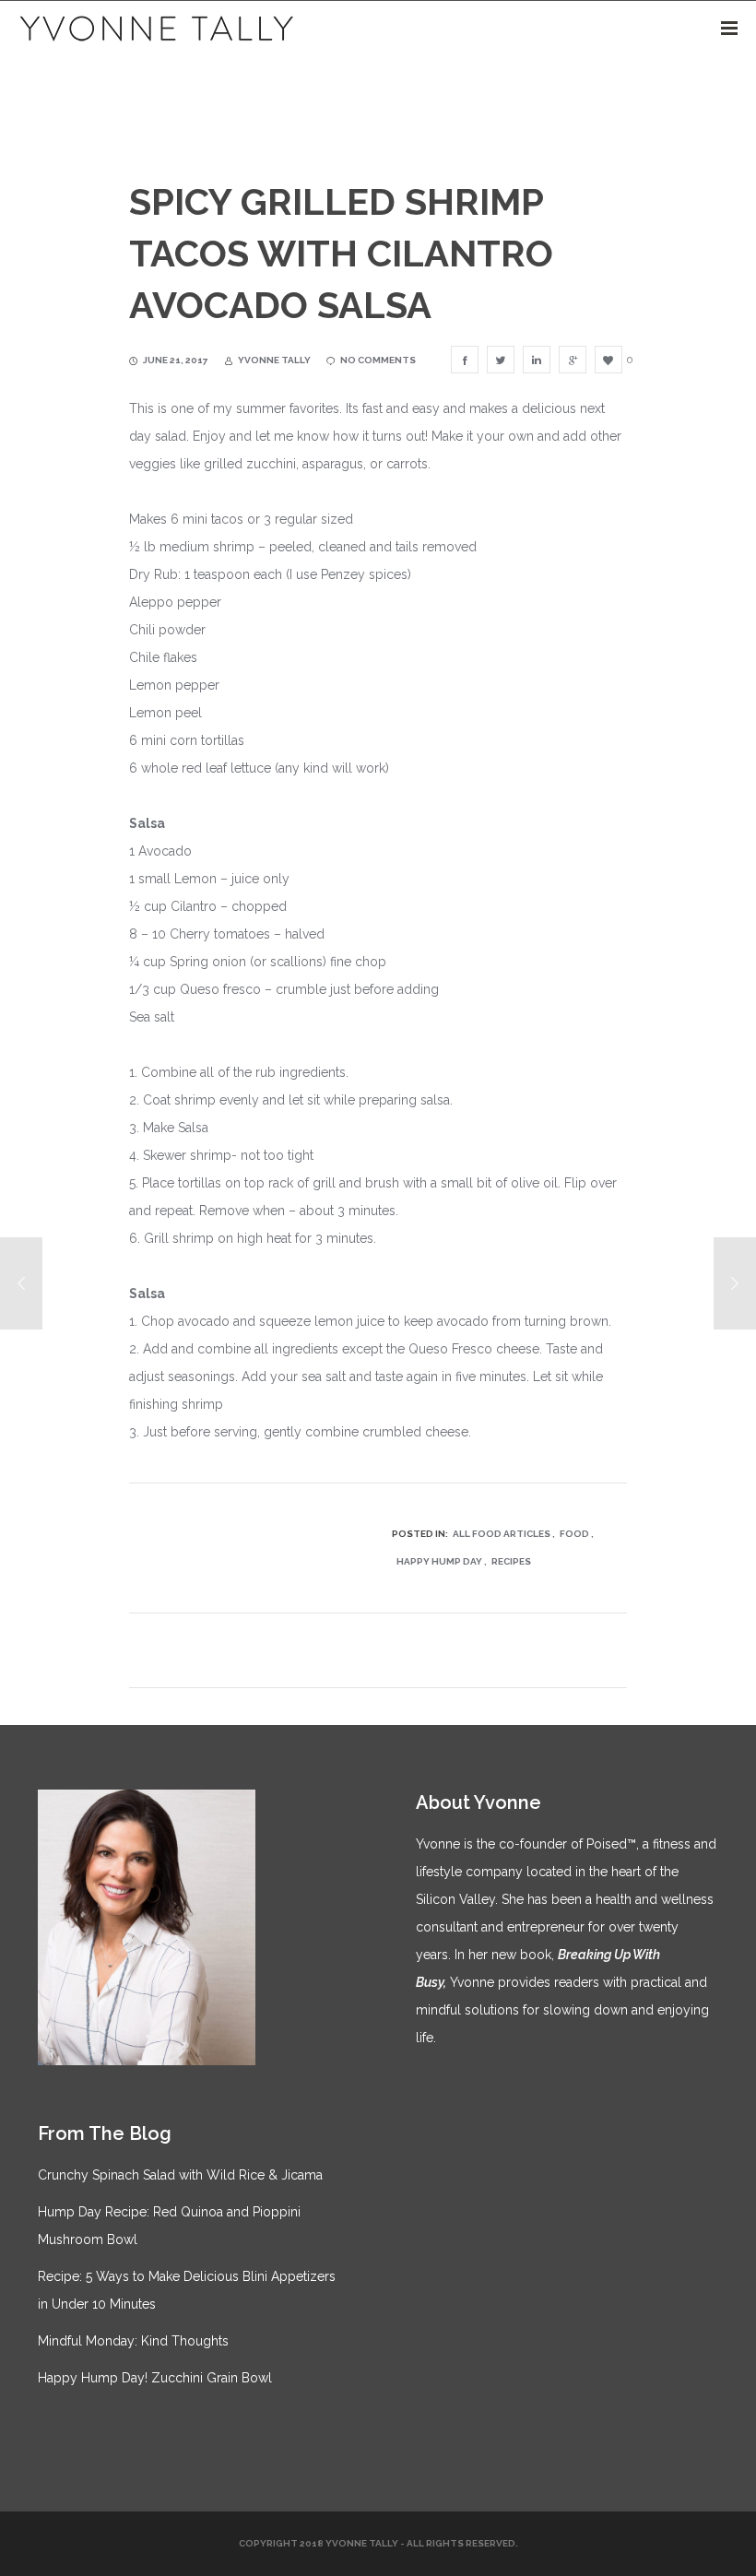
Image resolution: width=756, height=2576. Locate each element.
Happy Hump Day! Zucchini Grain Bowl (155, 2378)
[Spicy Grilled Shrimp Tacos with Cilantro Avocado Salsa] (465, 360)
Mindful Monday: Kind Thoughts (133, 2341)
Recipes (511, 1561)
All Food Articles (502, 1534)
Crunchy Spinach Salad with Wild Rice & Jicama (180, 2175)
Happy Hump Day (439, 1561)
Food (574, 1534)
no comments (378, 360)
